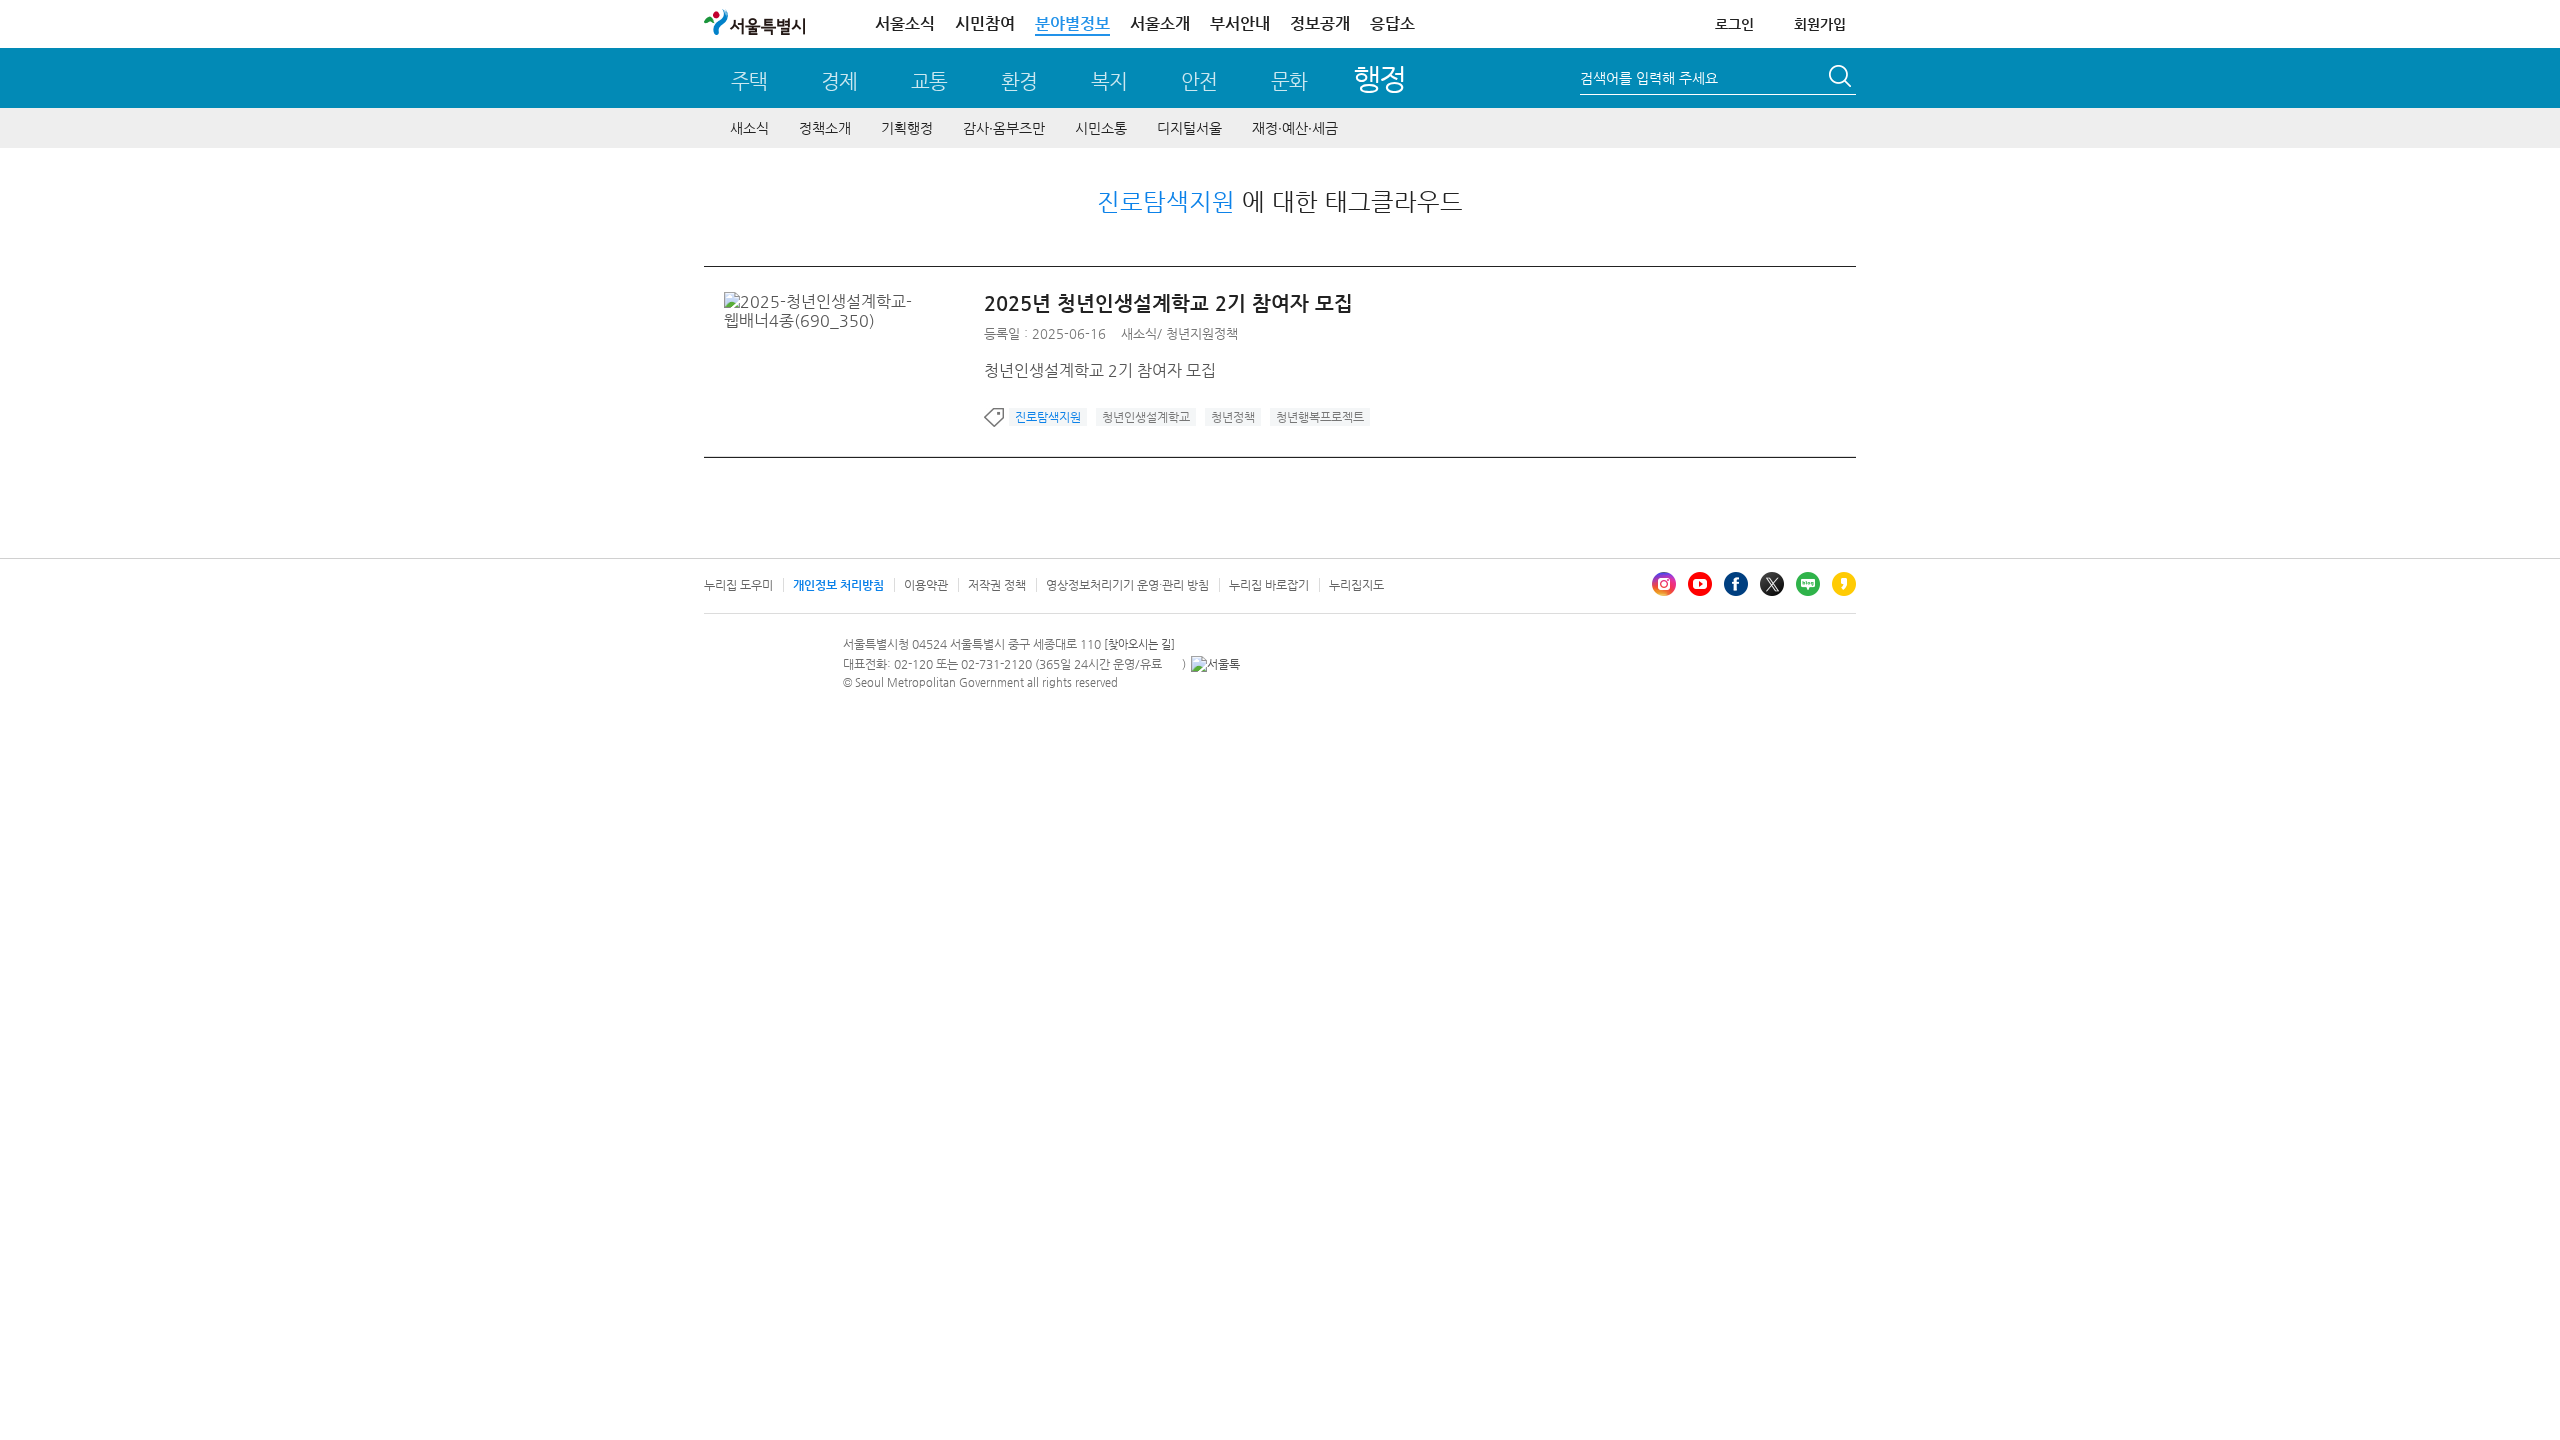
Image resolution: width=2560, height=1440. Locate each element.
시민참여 (985, 23)
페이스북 (1736, 584)
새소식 (749, 128)
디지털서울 (1189, 128)
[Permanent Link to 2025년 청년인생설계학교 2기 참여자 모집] (854, 301)
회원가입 (1820, 24)
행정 (1379, 78)
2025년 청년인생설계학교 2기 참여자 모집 (1168, 303)
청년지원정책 (1202, 333)
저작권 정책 (997, 585)
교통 (929, 81)
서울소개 (1160, 23)
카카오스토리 (1844, 584)
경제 (839, 81)
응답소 (1392, 23)
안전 (1199, 81)
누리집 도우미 (738, 585)
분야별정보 (1072, 23)
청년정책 (1233, 417)
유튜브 (1700, 584)
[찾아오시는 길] (1139, 644)
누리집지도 (1356, 585)
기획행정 (907, 128)
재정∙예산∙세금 (1295, 128)
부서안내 (1240, 23)
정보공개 (1320, 23)
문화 (1289, 81)
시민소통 (1101, 128)
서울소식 (905, 23)
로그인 (1734, 24)
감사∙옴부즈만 (1004, 128)
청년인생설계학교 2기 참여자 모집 (1100, 370)
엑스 (1772, 584)
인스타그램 (1664, 584)
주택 (749, 81)
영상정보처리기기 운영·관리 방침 (1127, 585)
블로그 (1808, 584)
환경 (1019, 81)
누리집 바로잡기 (1269, 585)
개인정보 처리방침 (838, 585)
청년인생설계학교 (1146, 417)
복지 (1109, 81)
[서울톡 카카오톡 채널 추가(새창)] (1215, 664)
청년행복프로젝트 (1320, 417)
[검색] (1842, 79)
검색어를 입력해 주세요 (1649, 78)
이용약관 (926, 585)
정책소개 (825, 128)
